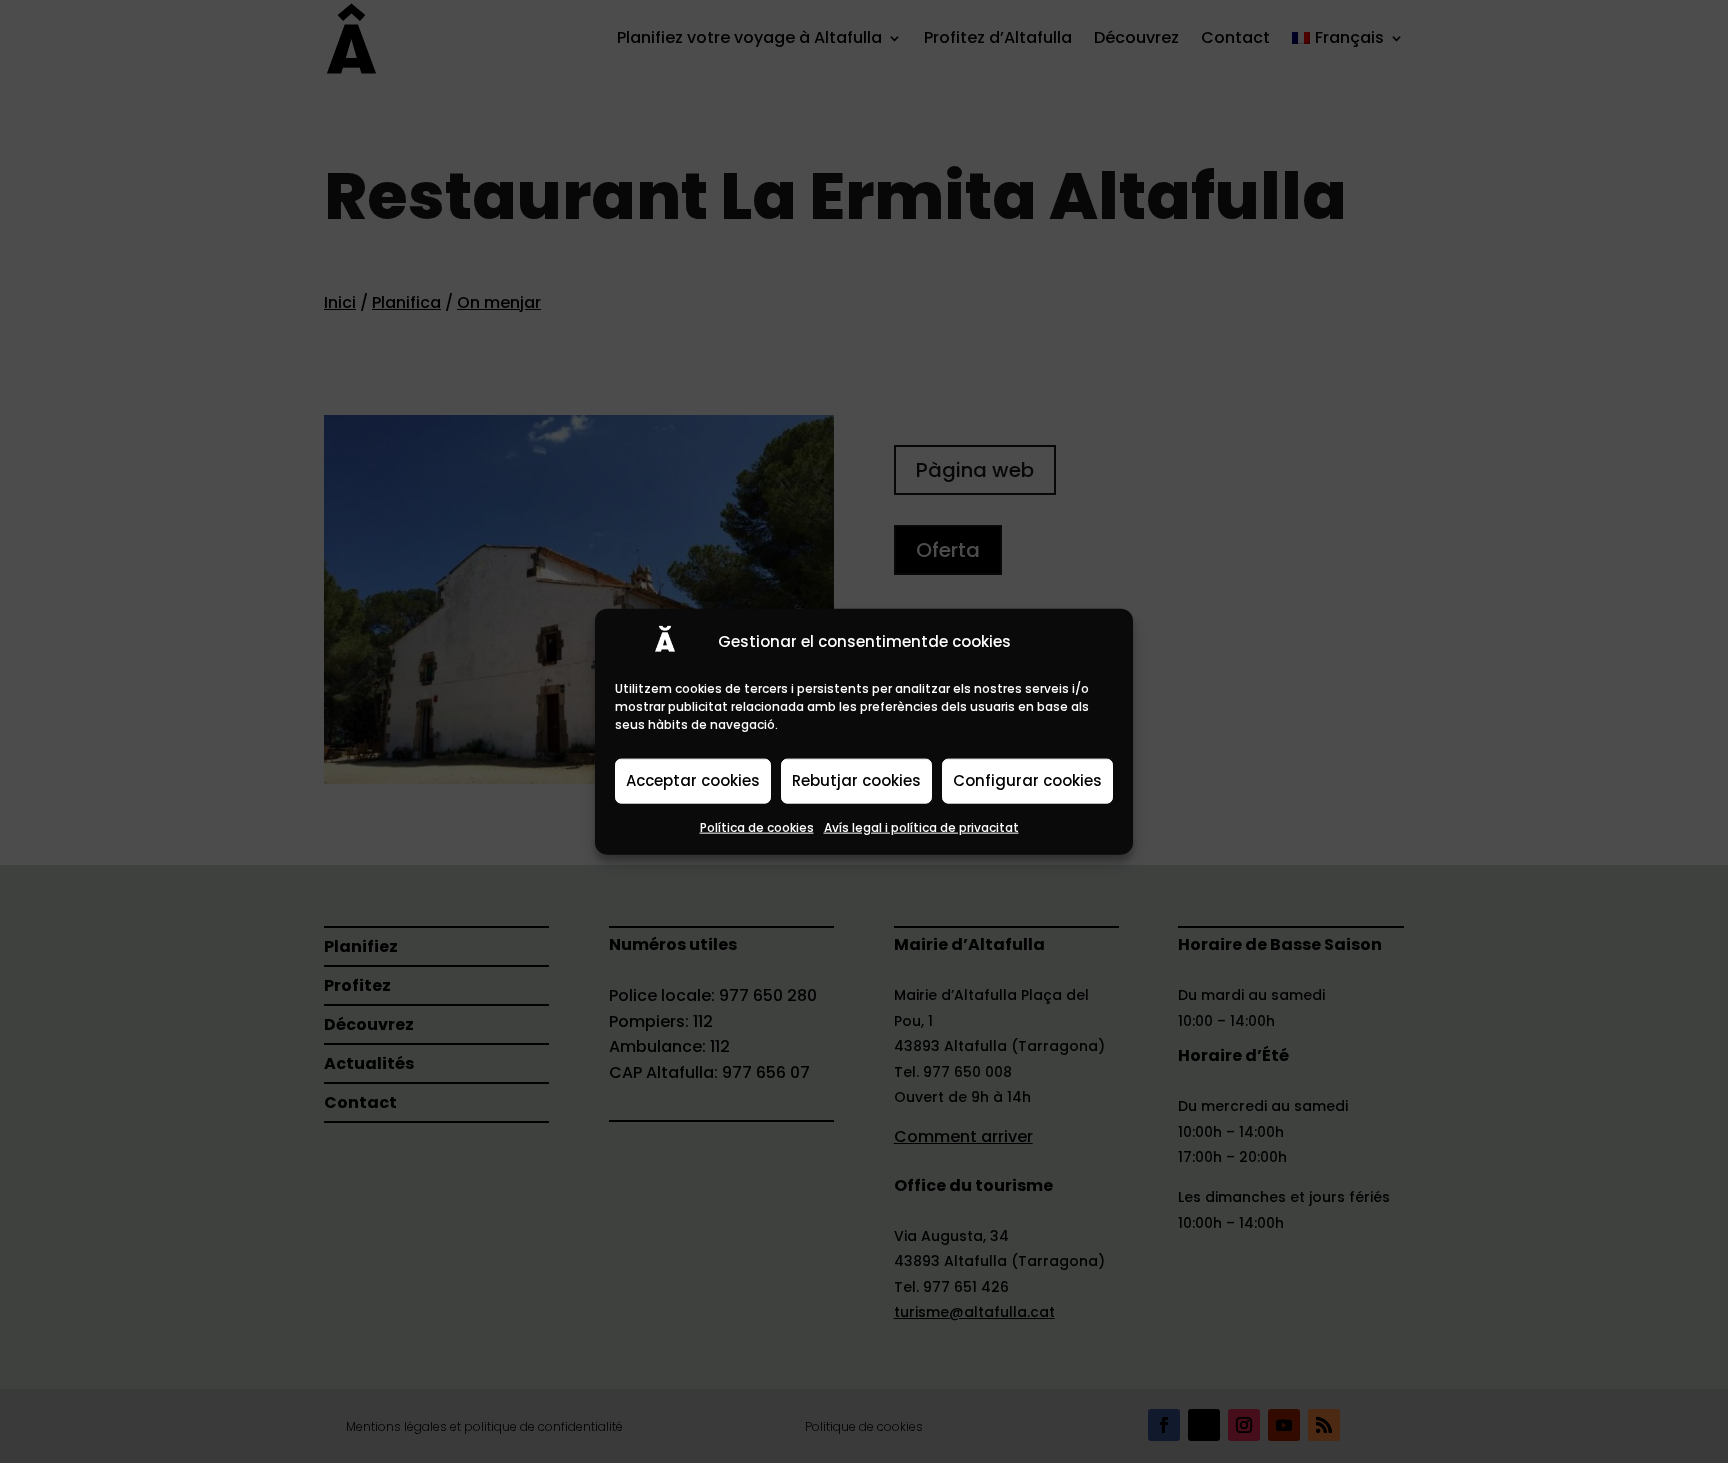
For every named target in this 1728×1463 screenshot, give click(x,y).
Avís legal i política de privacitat (921, 826)
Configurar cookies (1027, 780)
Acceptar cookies (693, 780)
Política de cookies (757, 826)
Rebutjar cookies (856, 780)
